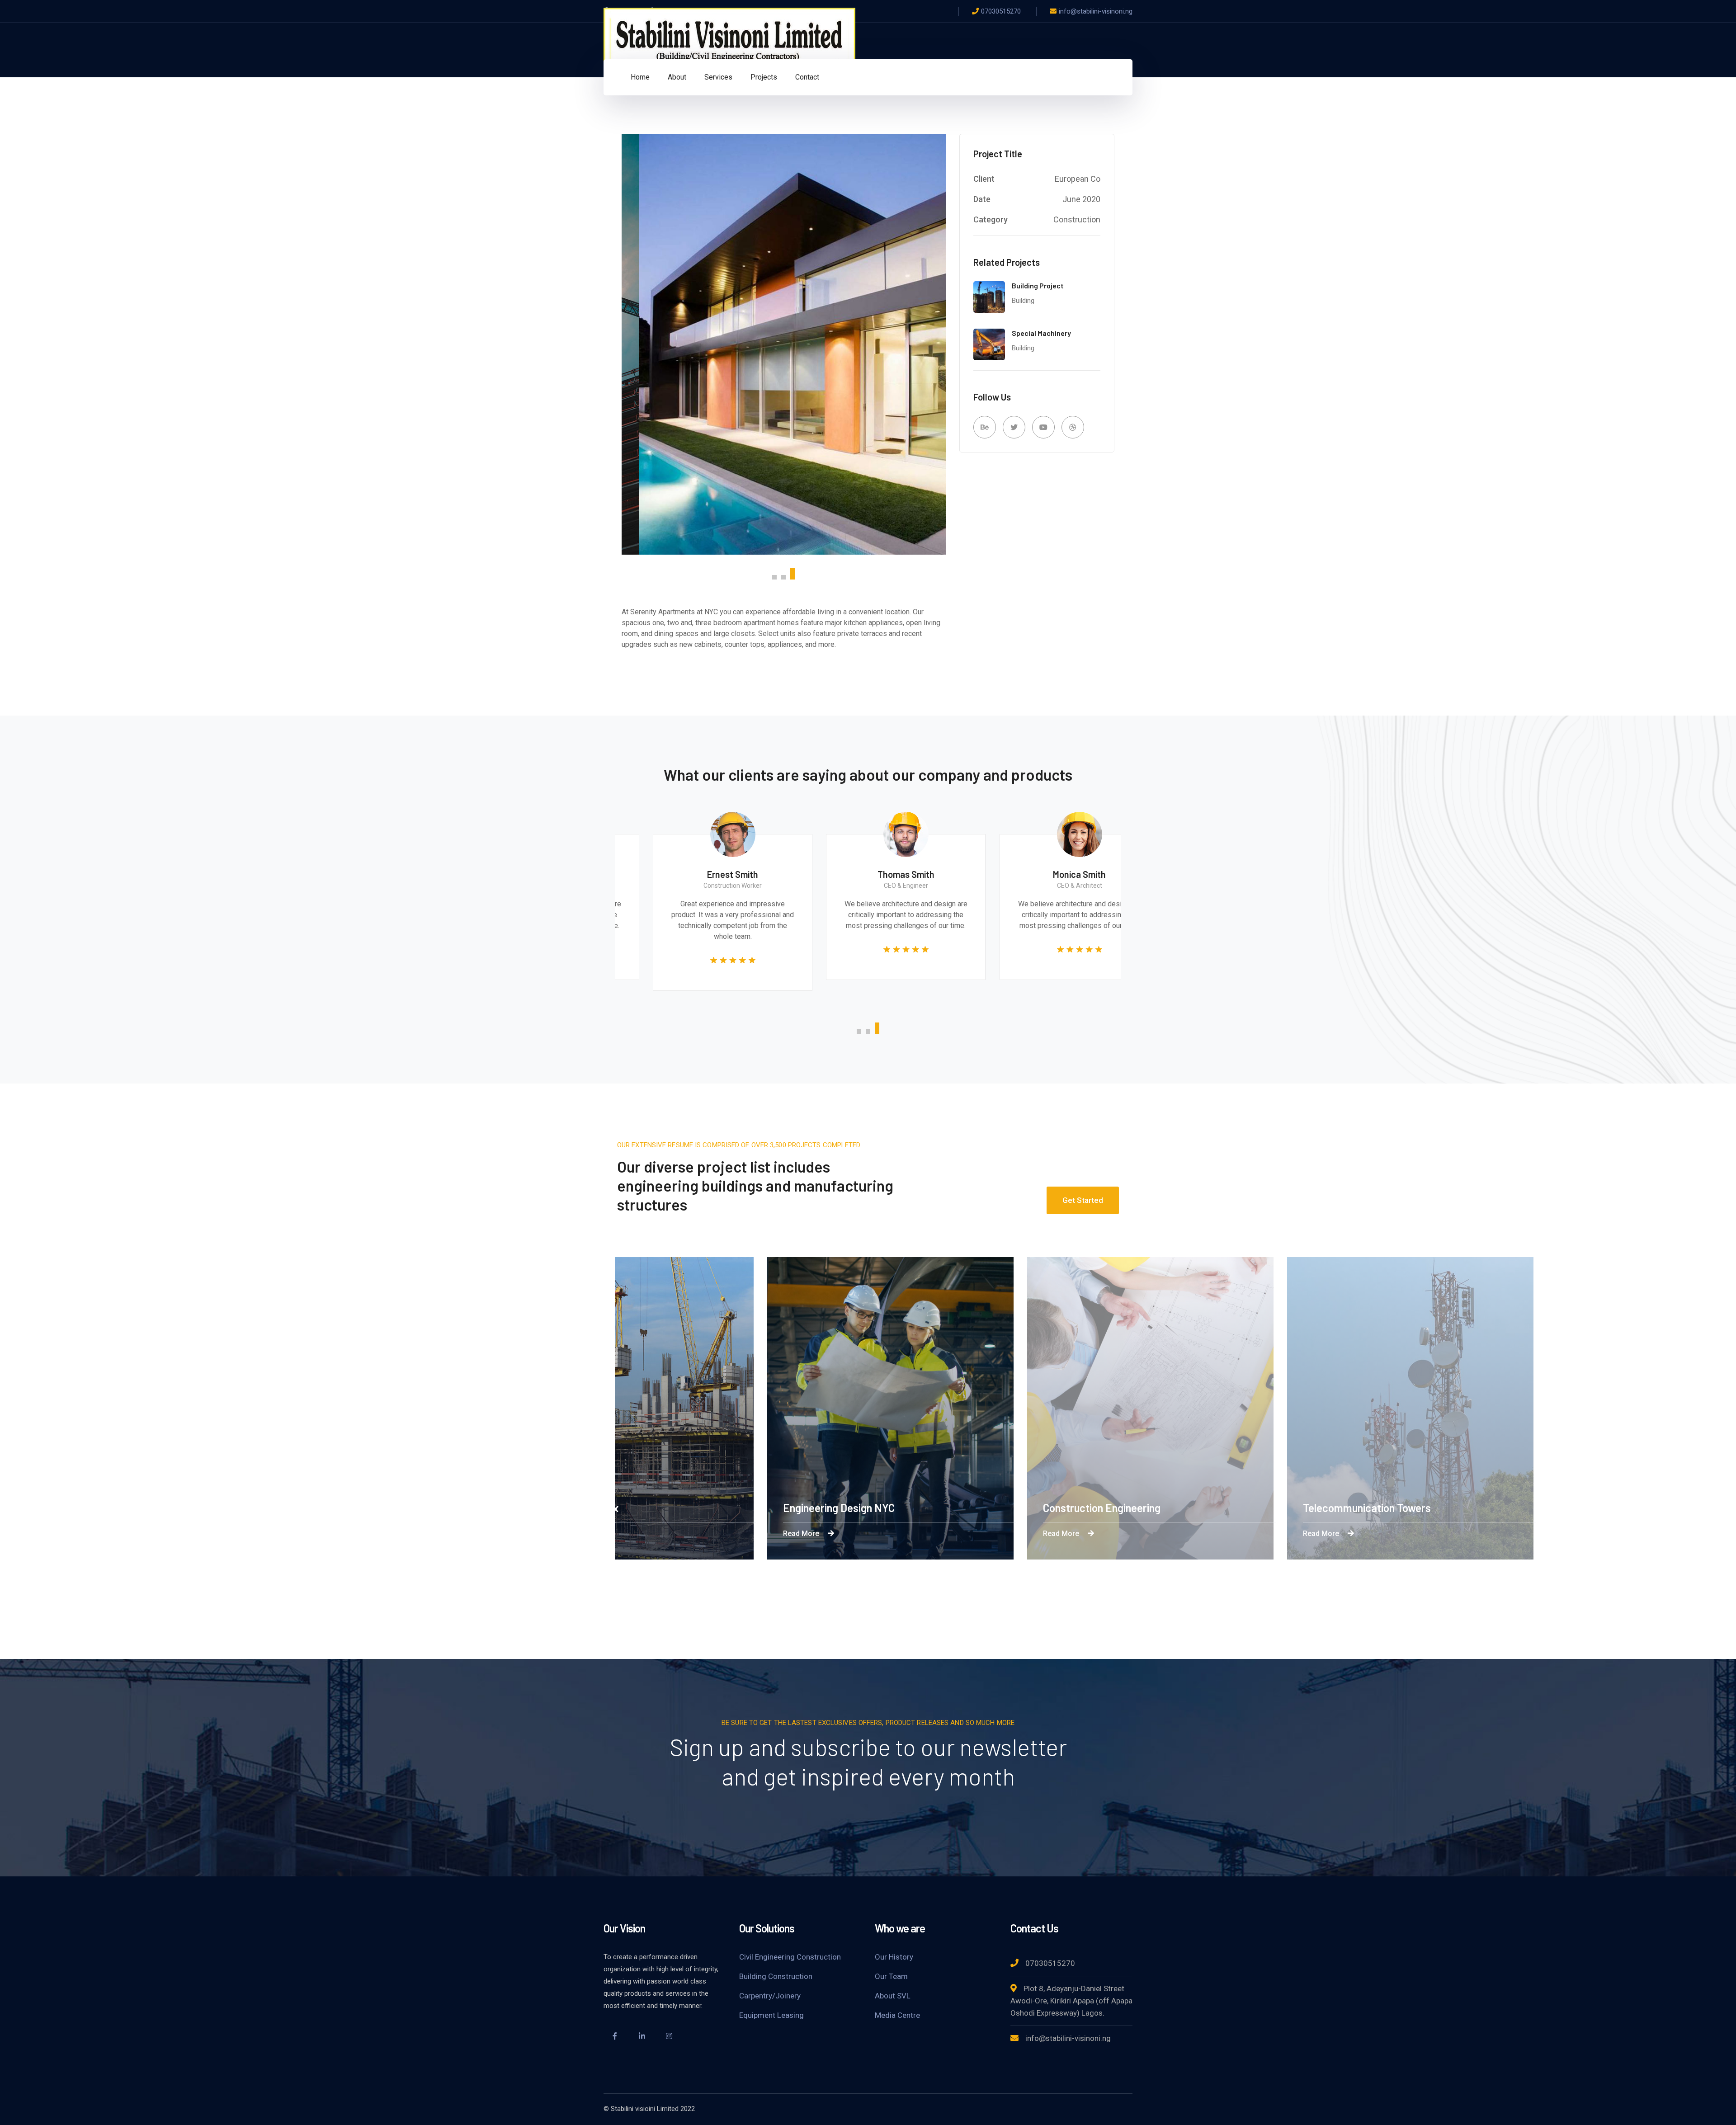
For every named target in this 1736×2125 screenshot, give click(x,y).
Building (1023, 301)
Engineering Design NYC (861, 1508)
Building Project (1038, 285)
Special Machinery (1041, 333)
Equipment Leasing (771, 2015)
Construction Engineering (1124, 1508)
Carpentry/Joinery (770, 1996)
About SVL (893, 1996)
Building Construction (776, 1976)
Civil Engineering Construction (790, 1957)
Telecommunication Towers (1389, 1508)
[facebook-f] (615, 2037)
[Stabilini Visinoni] (729, 40)
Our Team (891, 1976)
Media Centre (897, 2015)
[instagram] (669, 2037)
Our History (894, 1957)
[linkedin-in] (642, 2037)
